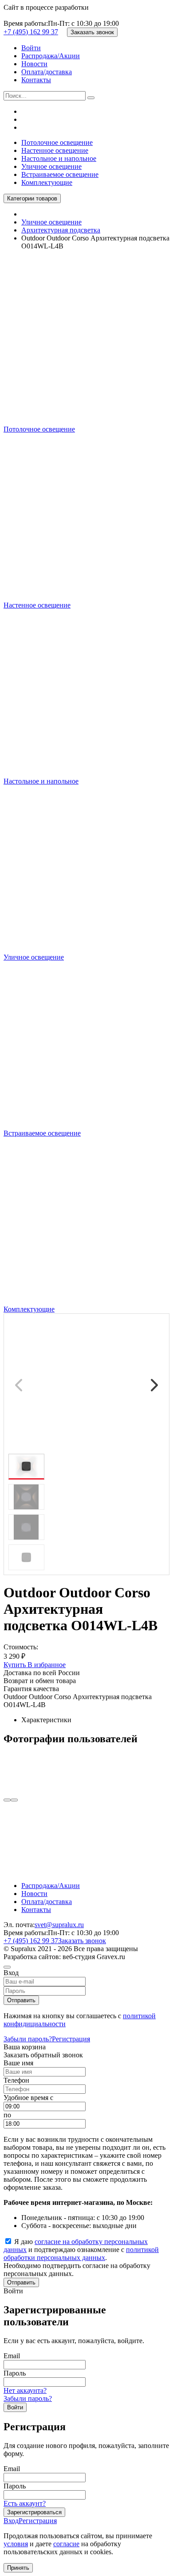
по (7, 2115)
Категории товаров (32, 198)
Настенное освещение (55, 150)
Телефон (16, 2080)
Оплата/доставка (47, 72)
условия (16, 2544)
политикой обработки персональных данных (81, 2254)
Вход (11, 2521)
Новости (34, 64)
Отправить (21, 2000)
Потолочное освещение (57, 142)
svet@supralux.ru (59, 1925)
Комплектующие (47, 182)
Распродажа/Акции (51, 56)
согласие (66, 2544)
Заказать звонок (92, 32)
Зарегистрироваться (34, 2512)
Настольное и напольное (59, 158)
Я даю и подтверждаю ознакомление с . (81, 2250)
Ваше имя (18, 2063)
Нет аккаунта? (25, 2390)
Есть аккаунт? (25, 2503)
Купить (16, 1665)
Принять (18, 2568)
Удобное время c (28, 2098)
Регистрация (71, 2039)
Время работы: (26, 23)
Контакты (36, 80)
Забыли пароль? (28, 2039)
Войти (31, 48)
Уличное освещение (51, 166)
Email (12, 2356)
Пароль (15, 2373)
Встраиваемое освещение (60, 174)
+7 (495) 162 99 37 (31, 32)
